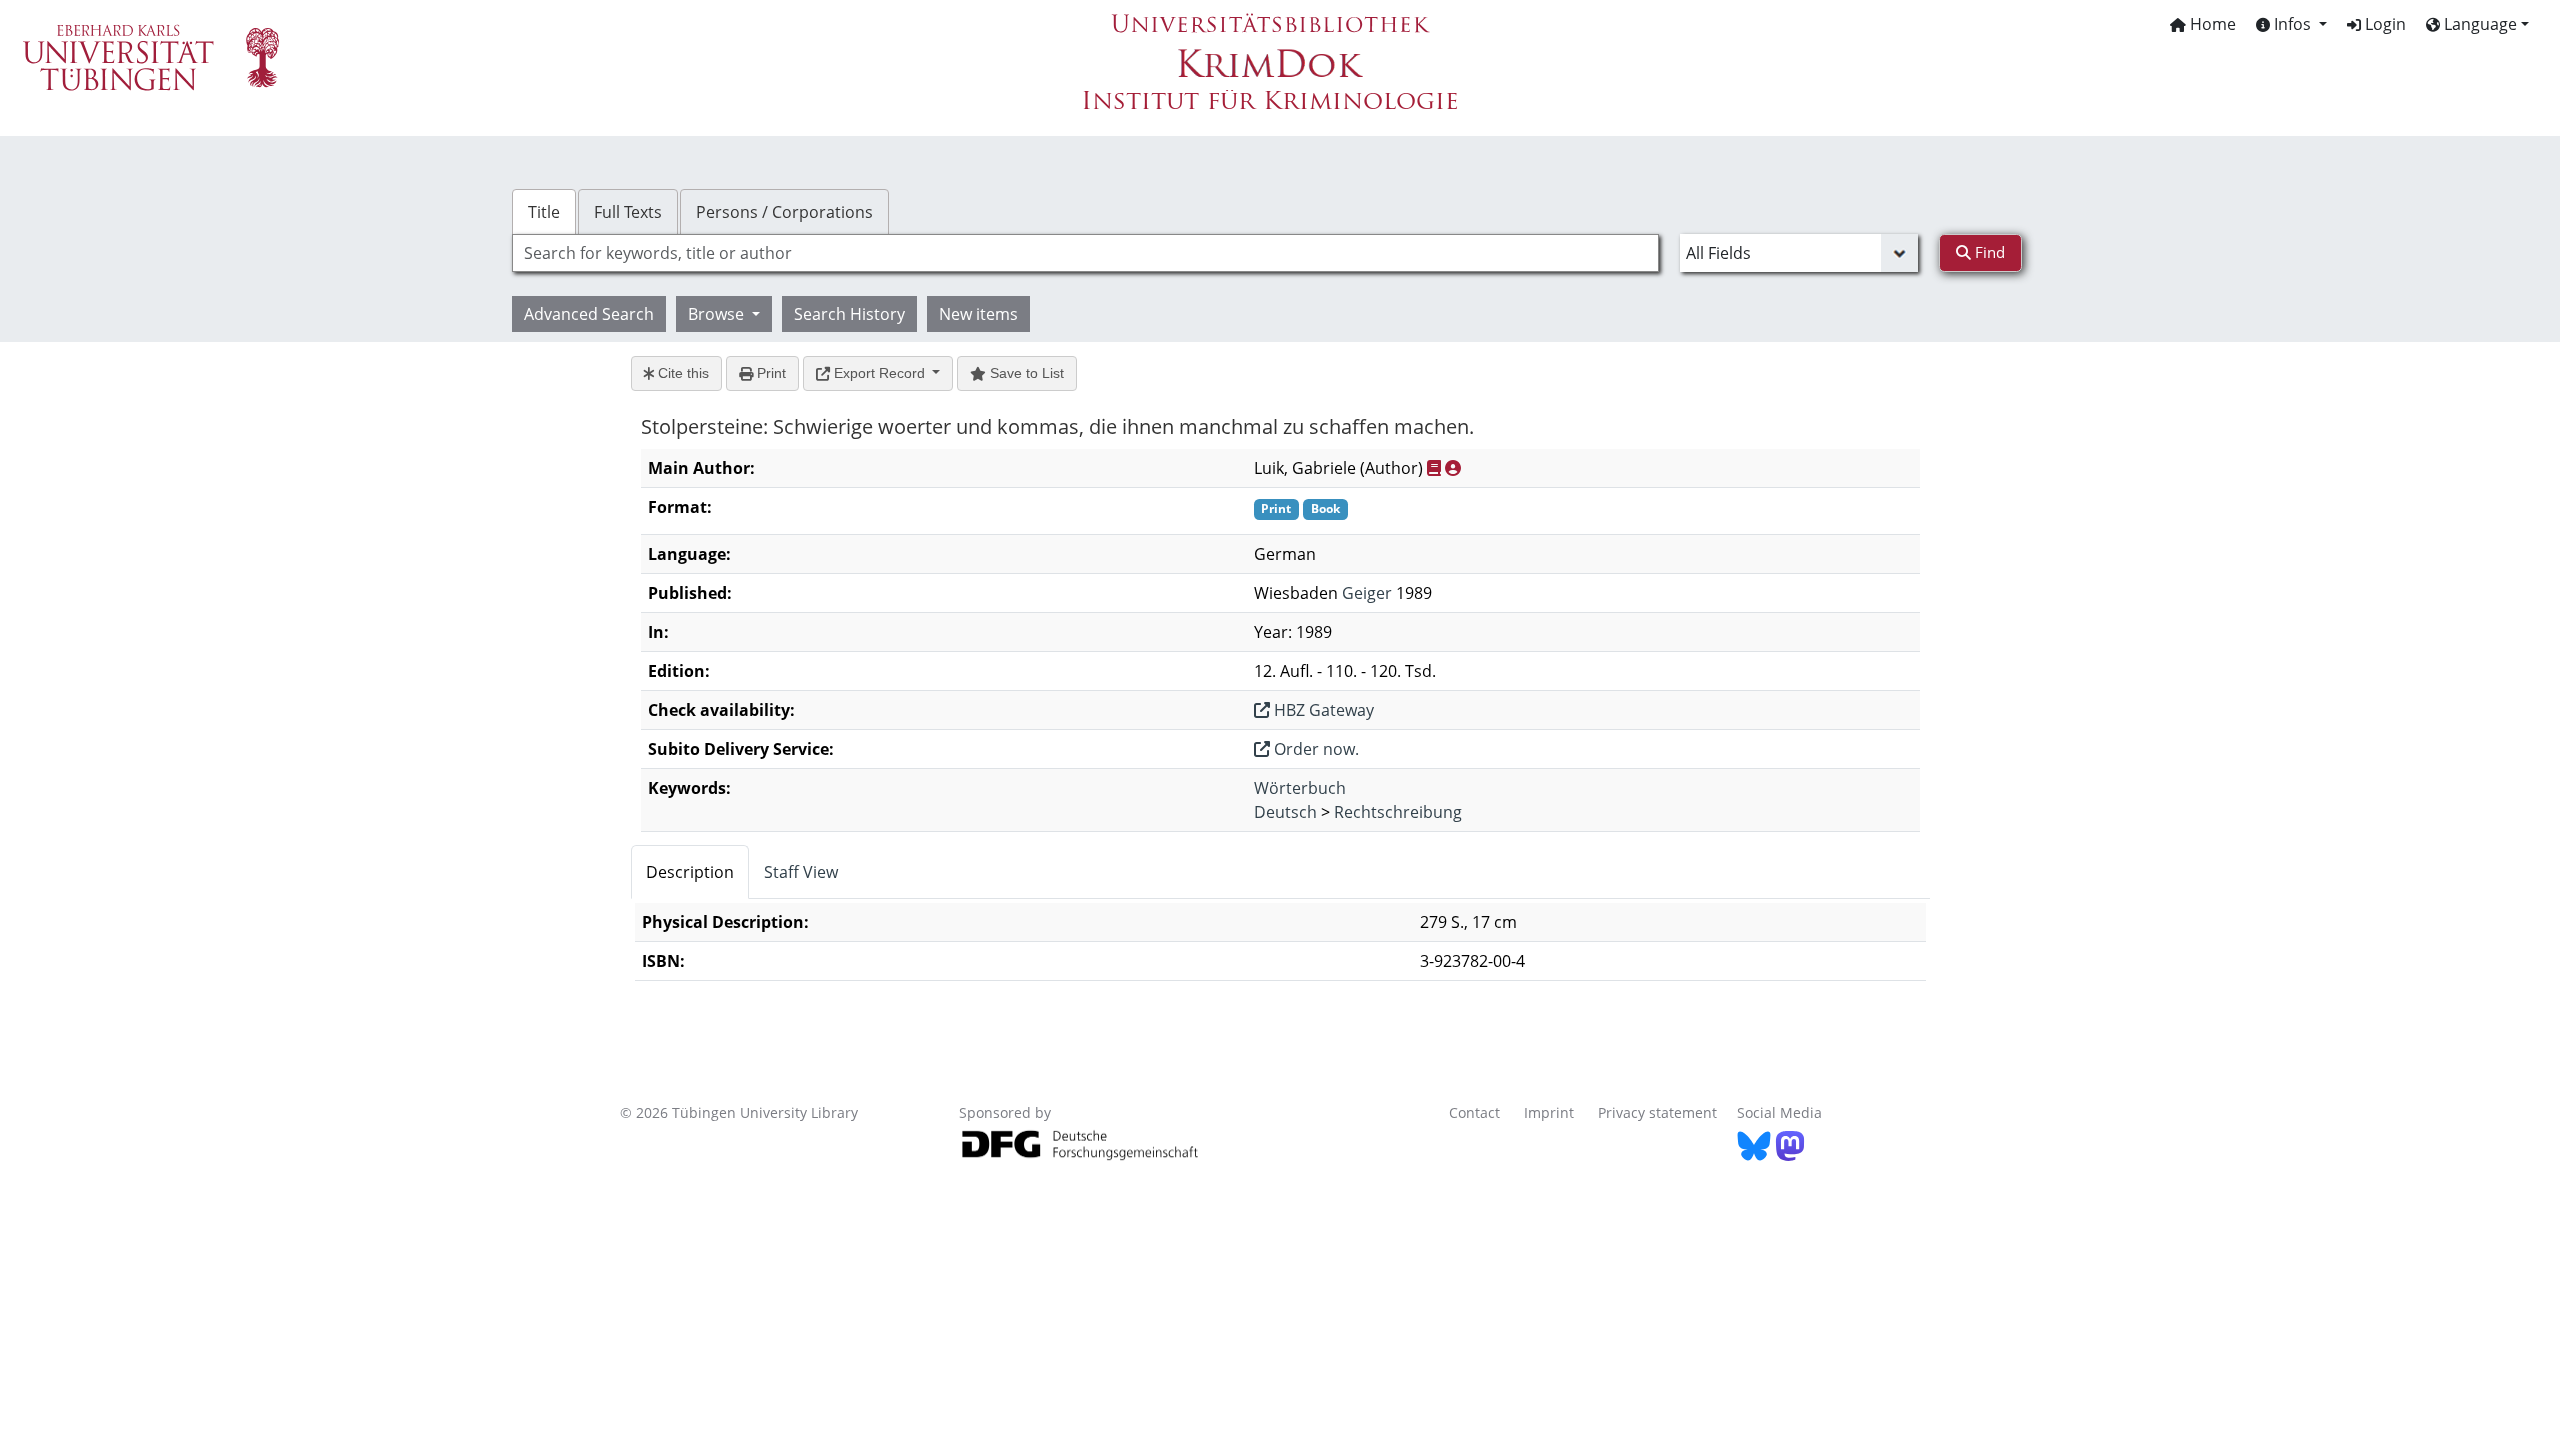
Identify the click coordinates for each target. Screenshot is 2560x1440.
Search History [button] (849, 314)
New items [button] (978, 314)
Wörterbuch (1300, 788)
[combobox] (1085, 253)
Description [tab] (690, 872)
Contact (1474, 1112)
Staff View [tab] (801, 872)
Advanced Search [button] (589, 314)
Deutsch (1285, 812)
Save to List (1025, 373)
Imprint (1549, 1112)
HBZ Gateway (1322, 710)
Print (769, 373)
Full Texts (628, 212)
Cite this (681, 373)
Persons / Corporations (784, 212)
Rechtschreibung (1398, 812)
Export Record (879, 373)
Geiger (1367, 593)
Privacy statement (1657, 1112)
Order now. (1314, 749)
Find (1988, 252)
